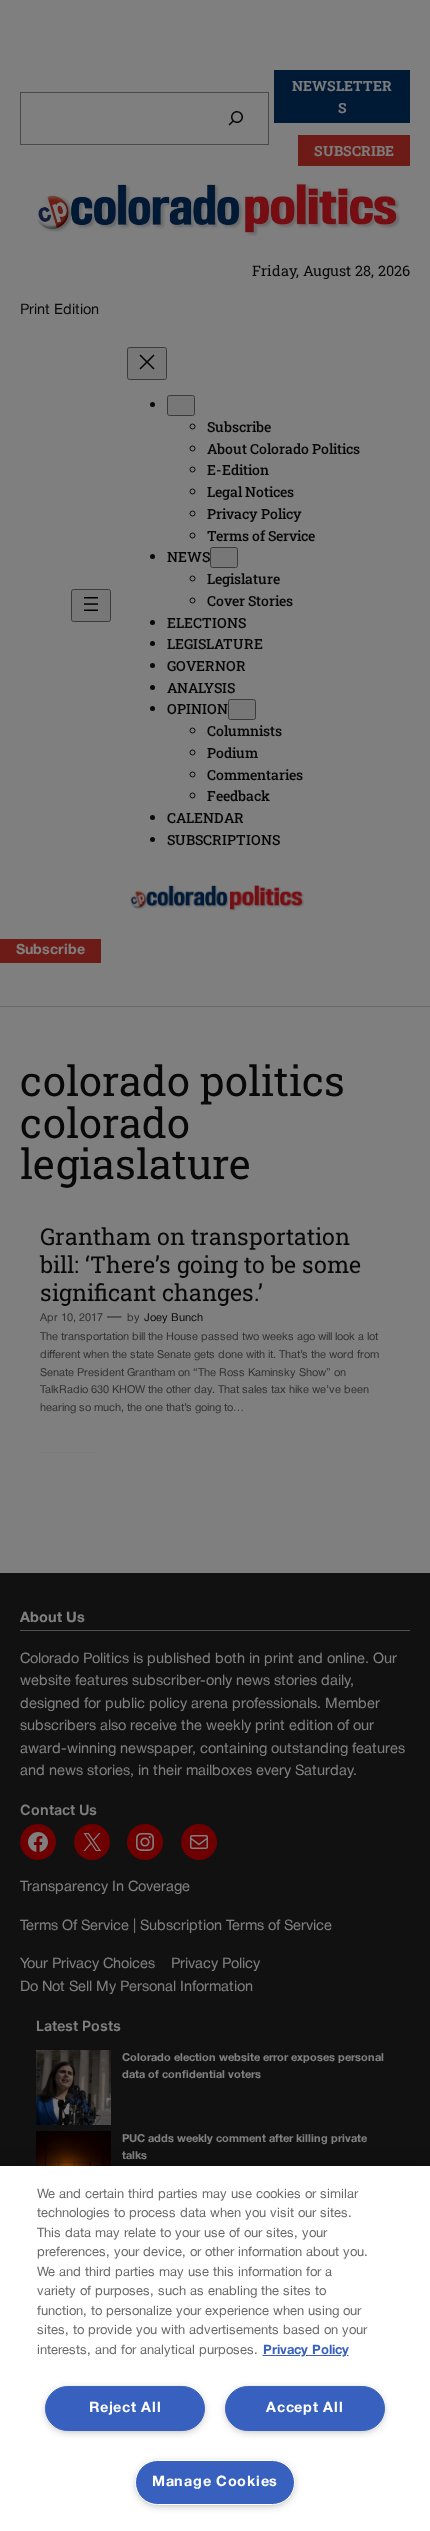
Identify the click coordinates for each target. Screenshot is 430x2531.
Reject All (125, 2408)
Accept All (304, 2408)
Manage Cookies (215, 2482)
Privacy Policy (306, 2351)
